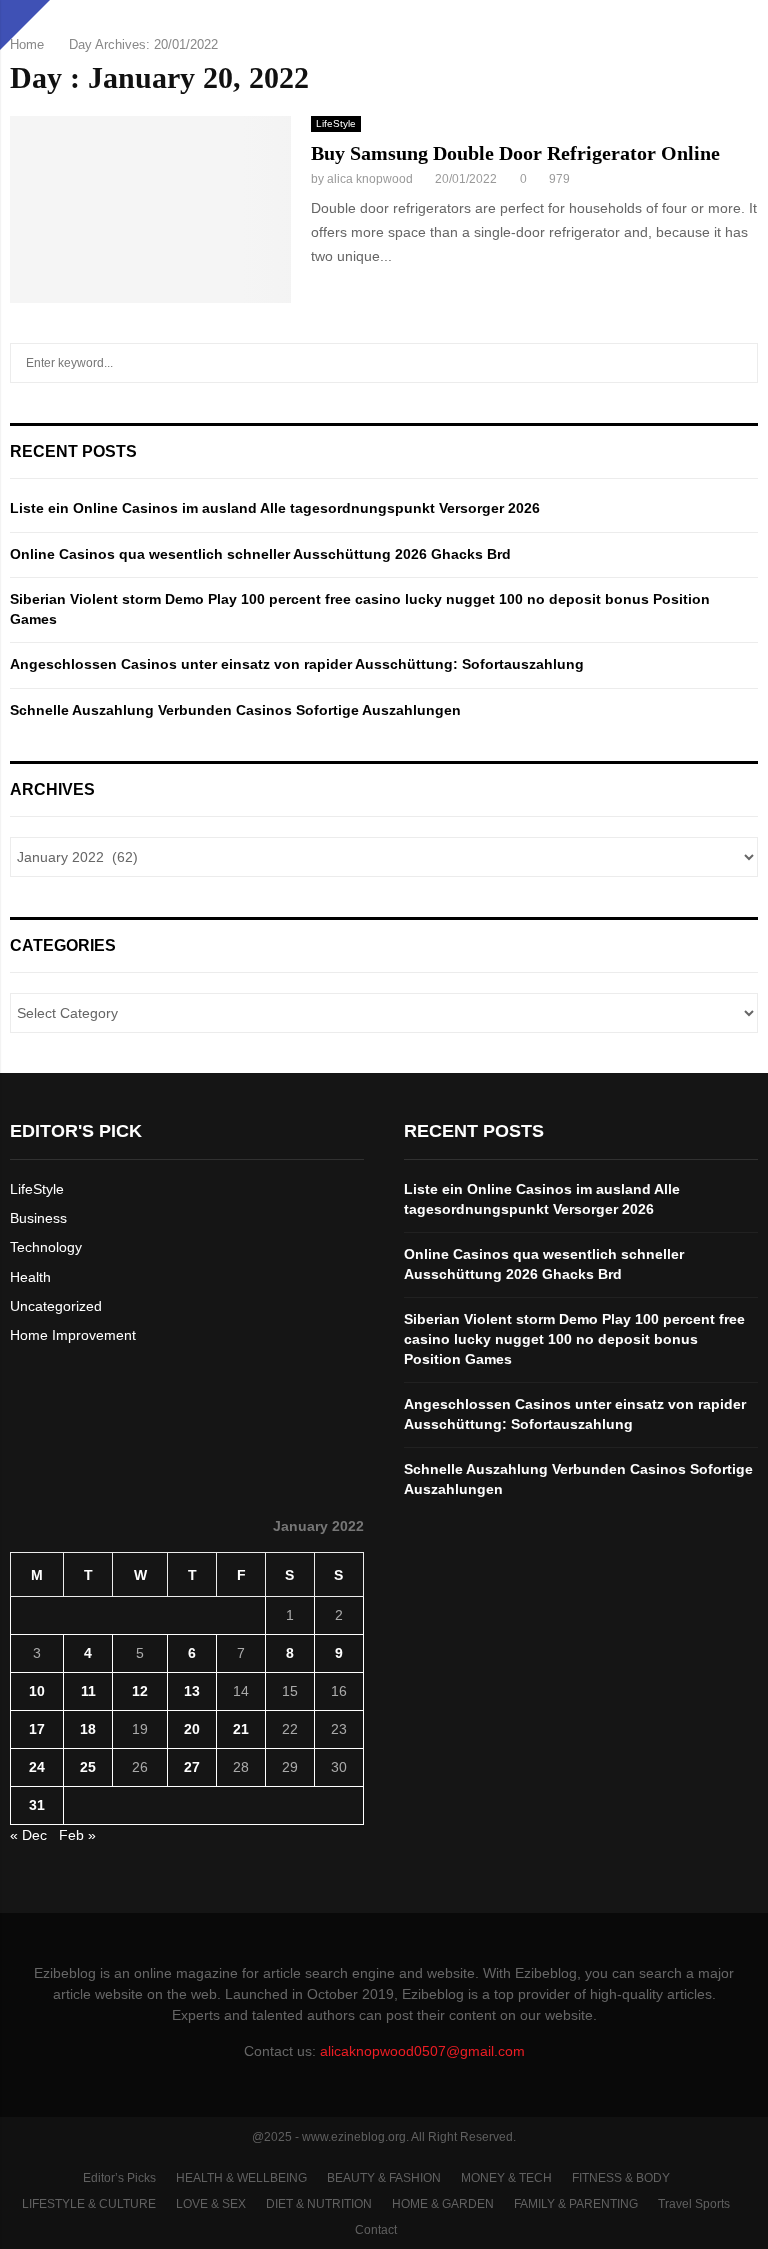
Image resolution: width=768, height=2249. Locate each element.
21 (241, 1729)
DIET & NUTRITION (319, 2204)
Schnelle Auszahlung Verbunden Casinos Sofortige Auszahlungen (235, 710)
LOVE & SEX (211, 2204)
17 (37, 1729)
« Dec (28, 1835)
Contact (376, 2230)
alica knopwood (370, 179)
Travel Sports (694, 2204)
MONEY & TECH (506, 2178)
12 (140, 1691)
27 (192, 1767)
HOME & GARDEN (443, 2204)
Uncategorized (56, 1306)
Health (30, 1277)
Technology (46, 1247)
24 (37, 1767)
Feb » (77, 1835)
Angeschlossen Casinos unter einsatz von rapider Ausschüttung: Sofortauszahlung (297, 664)
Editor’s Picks (119, 2178)
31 (37, 1805)
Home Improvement (73, 1335)
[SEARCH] (737, 363)
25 (88, 1767)
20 (192, 1729)
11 (88, 1691)
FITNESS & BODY (621, 2178)
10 (37, 1691)
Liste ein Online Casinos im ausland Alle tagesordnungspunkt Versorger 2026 (275, 508)
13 (192, 1691)
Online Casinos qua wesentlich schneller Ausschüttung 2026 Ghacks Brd (260, 554)
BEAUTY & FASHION (384, 2178)
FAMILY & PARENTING (576, 2204)
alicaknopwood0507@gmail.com (422, 2051)
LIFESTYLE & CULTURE (89, 2204)
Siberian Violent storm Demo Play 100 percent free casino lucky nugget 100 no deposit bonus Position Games (574, 1338)
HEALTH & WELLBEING (241, 2178)
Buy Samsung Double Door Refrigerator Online (515, 153)
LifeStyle (336, 123)
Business (38, 1218)
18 (88, 1729)
